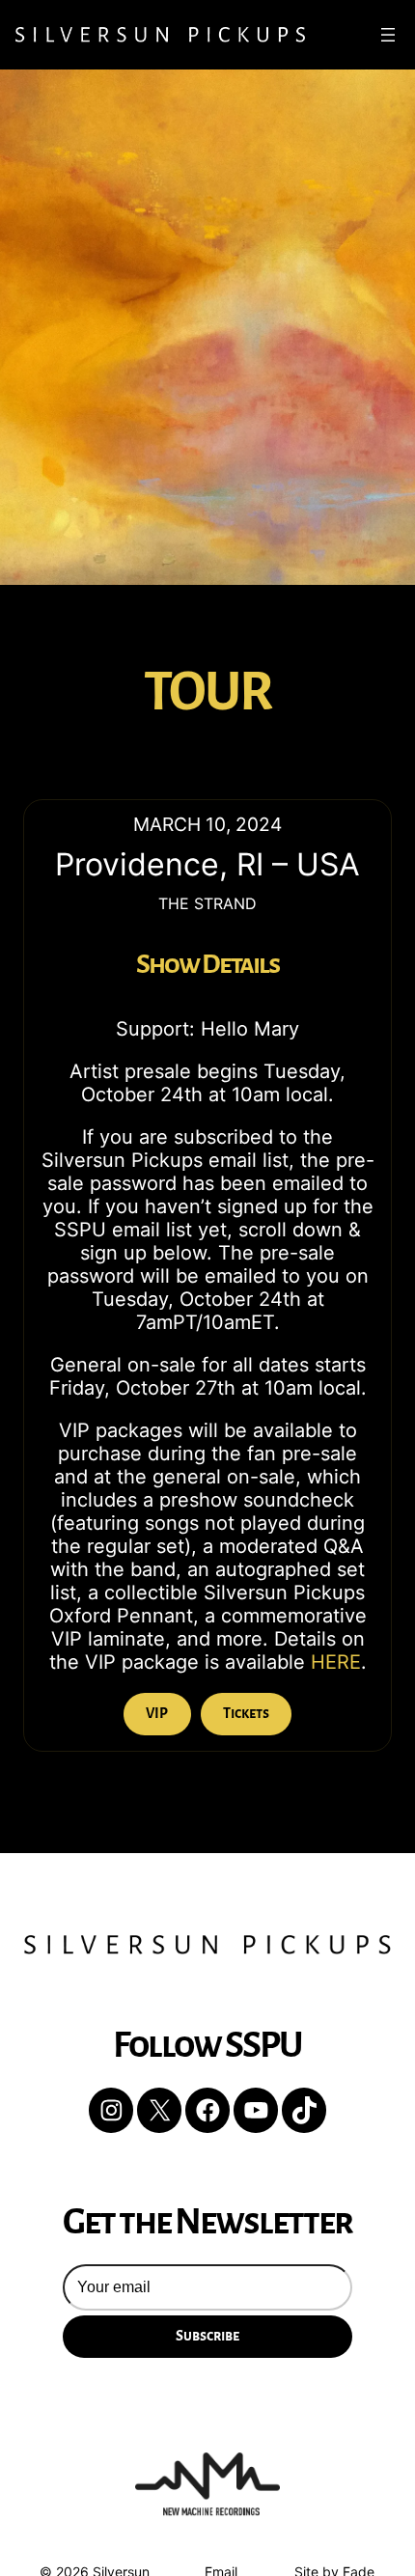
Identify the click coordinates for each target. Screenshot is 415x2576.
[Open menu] (388, 35)
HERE (336, 1662)
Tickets (246, 1713)
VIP (157, 1713)
